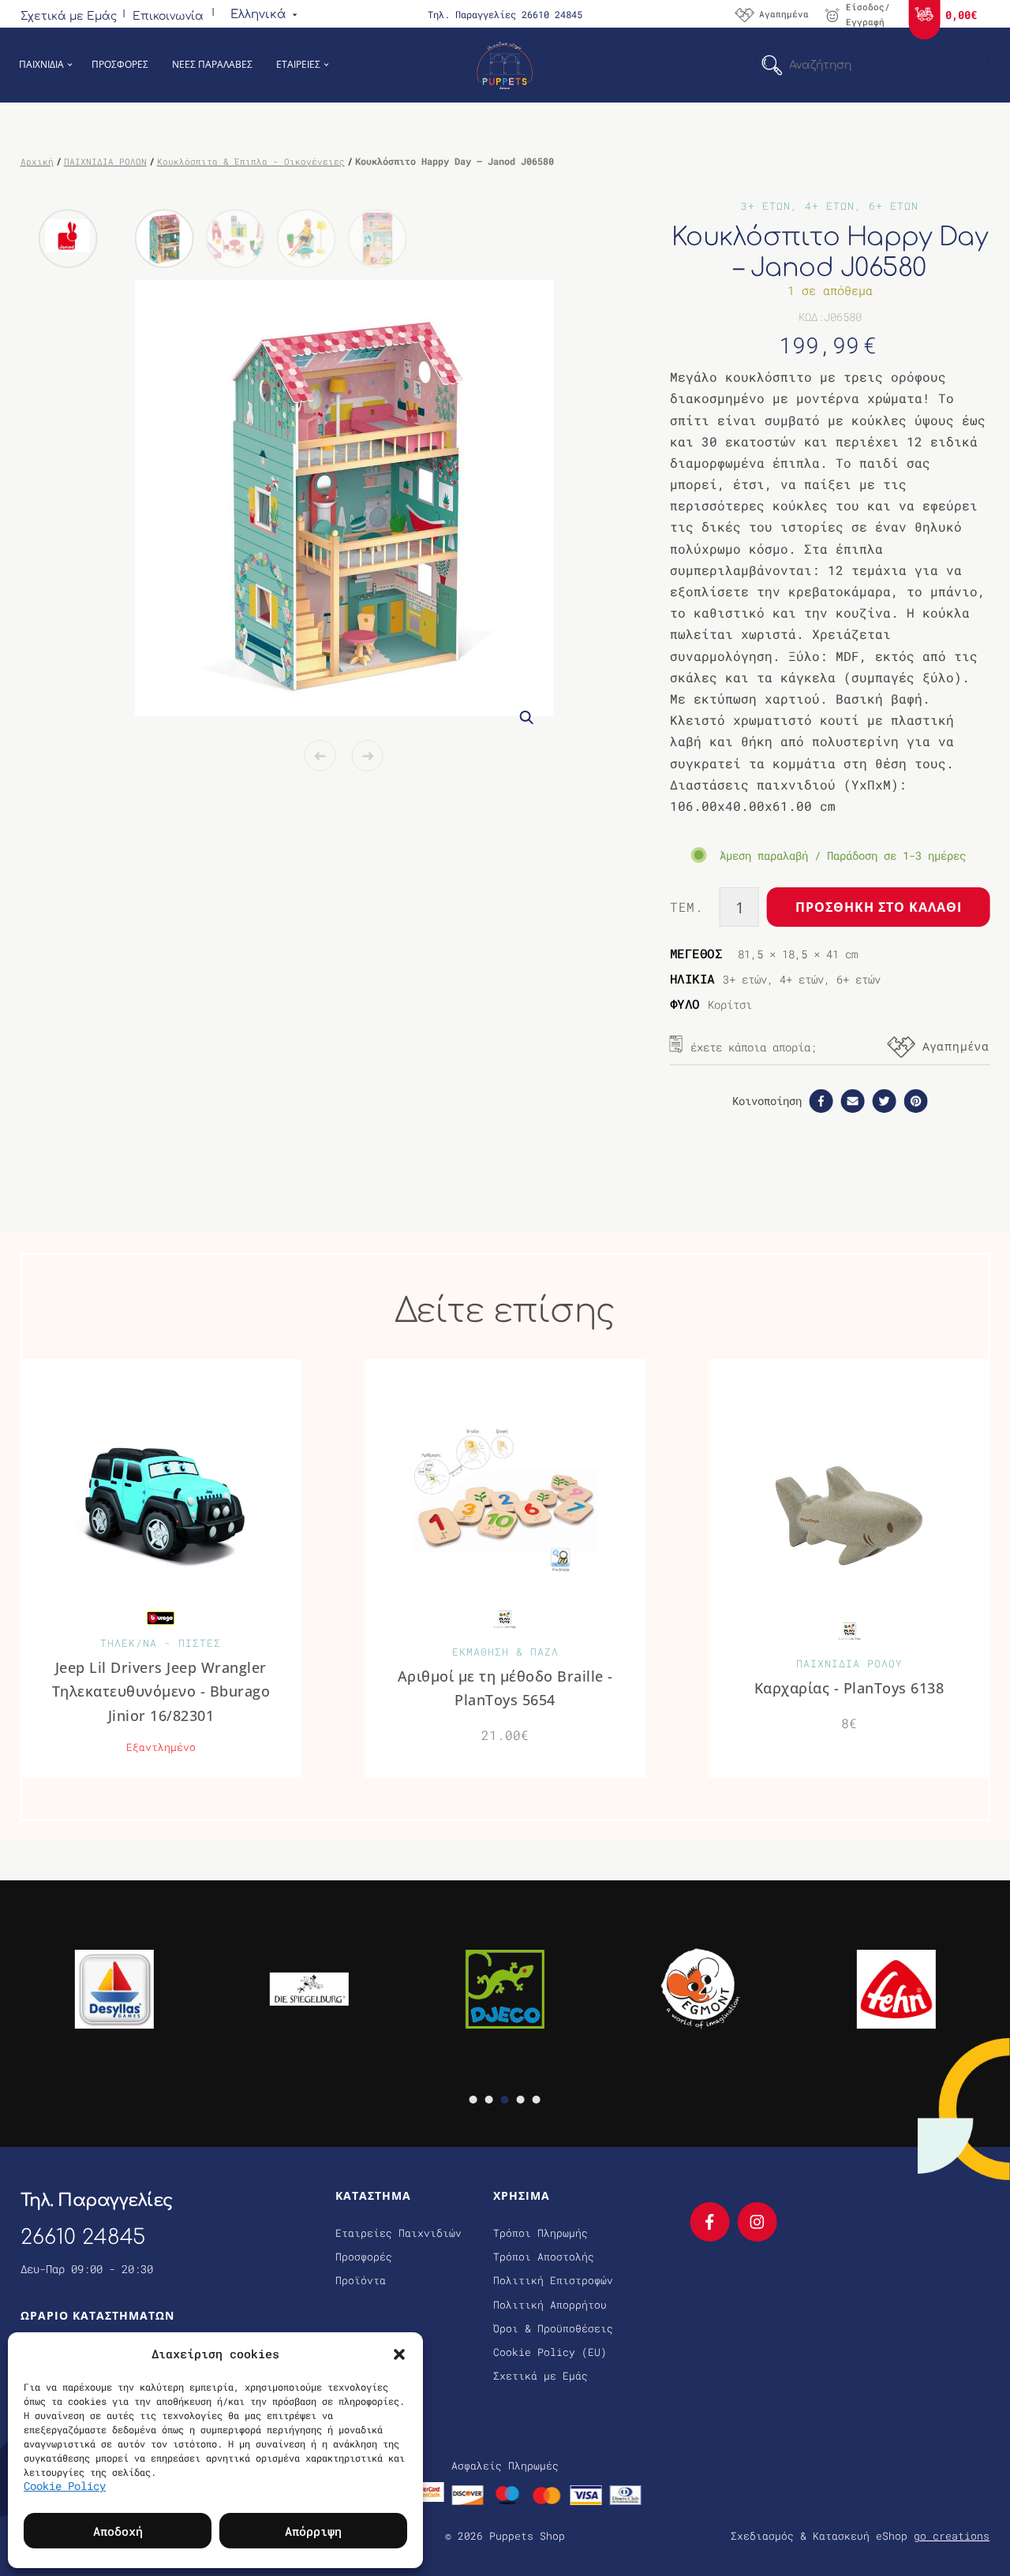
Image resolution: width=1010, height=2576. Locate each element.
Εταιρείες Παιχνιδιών (398, 2233)
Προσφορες (120, 64)
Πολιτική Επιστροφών (553, 2280)
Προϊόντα (361, 2280)
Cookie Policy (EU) (550, 2352)
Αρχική (37, 161)
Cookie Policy (65, 2486)
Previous (320, 756)
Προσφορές (364, 2257)
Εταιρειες (298, 64)
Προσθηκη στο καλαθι (879, 907)
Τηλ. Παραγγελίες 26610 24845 (505, 14)
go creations (952, 2536)
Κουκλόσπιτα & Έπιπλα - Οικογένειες (251, 161)
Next (368, 756)
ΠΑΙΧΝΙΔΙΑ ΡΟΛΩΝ (105, 161)
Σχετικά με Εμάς (69, 16)
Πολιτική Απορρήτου (550, 2305)
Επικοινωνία (168, 16)
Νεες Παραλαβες (212, 64)
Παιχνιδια (41, 64)
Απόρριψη (313, 2531)
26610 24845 (83, 2237)
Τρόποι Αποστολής (544, 2257)
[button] (399, 2354)
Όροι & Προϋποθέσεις (553, 2328)
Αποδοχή (118, 2531)
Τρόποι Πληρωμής (541, 2233)
